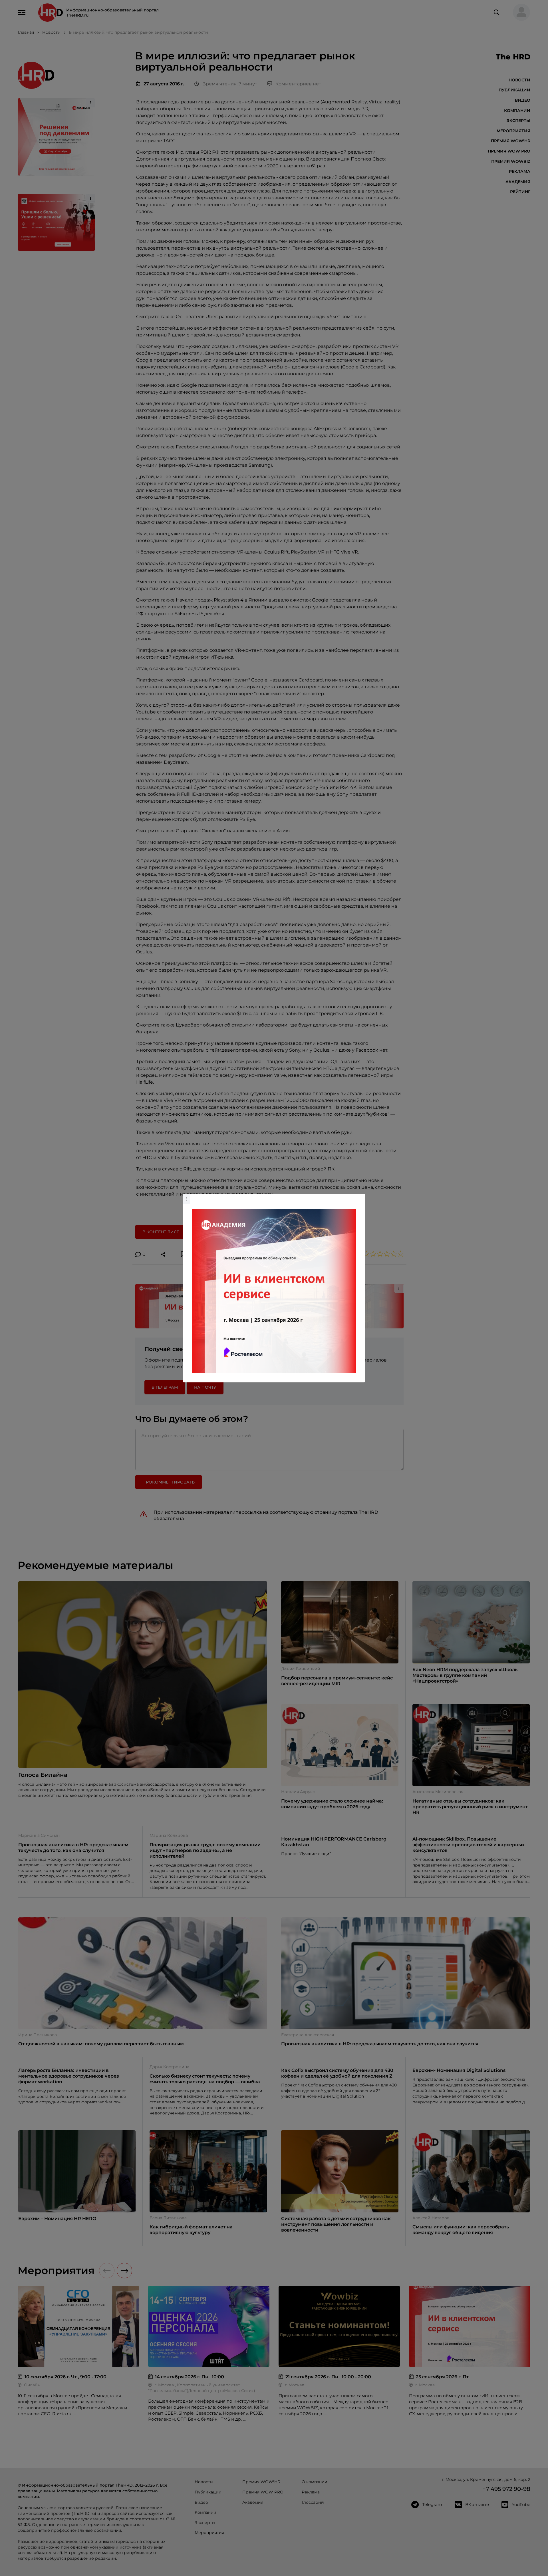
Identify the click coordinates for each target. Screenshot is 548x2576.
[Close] (360, 1197)
